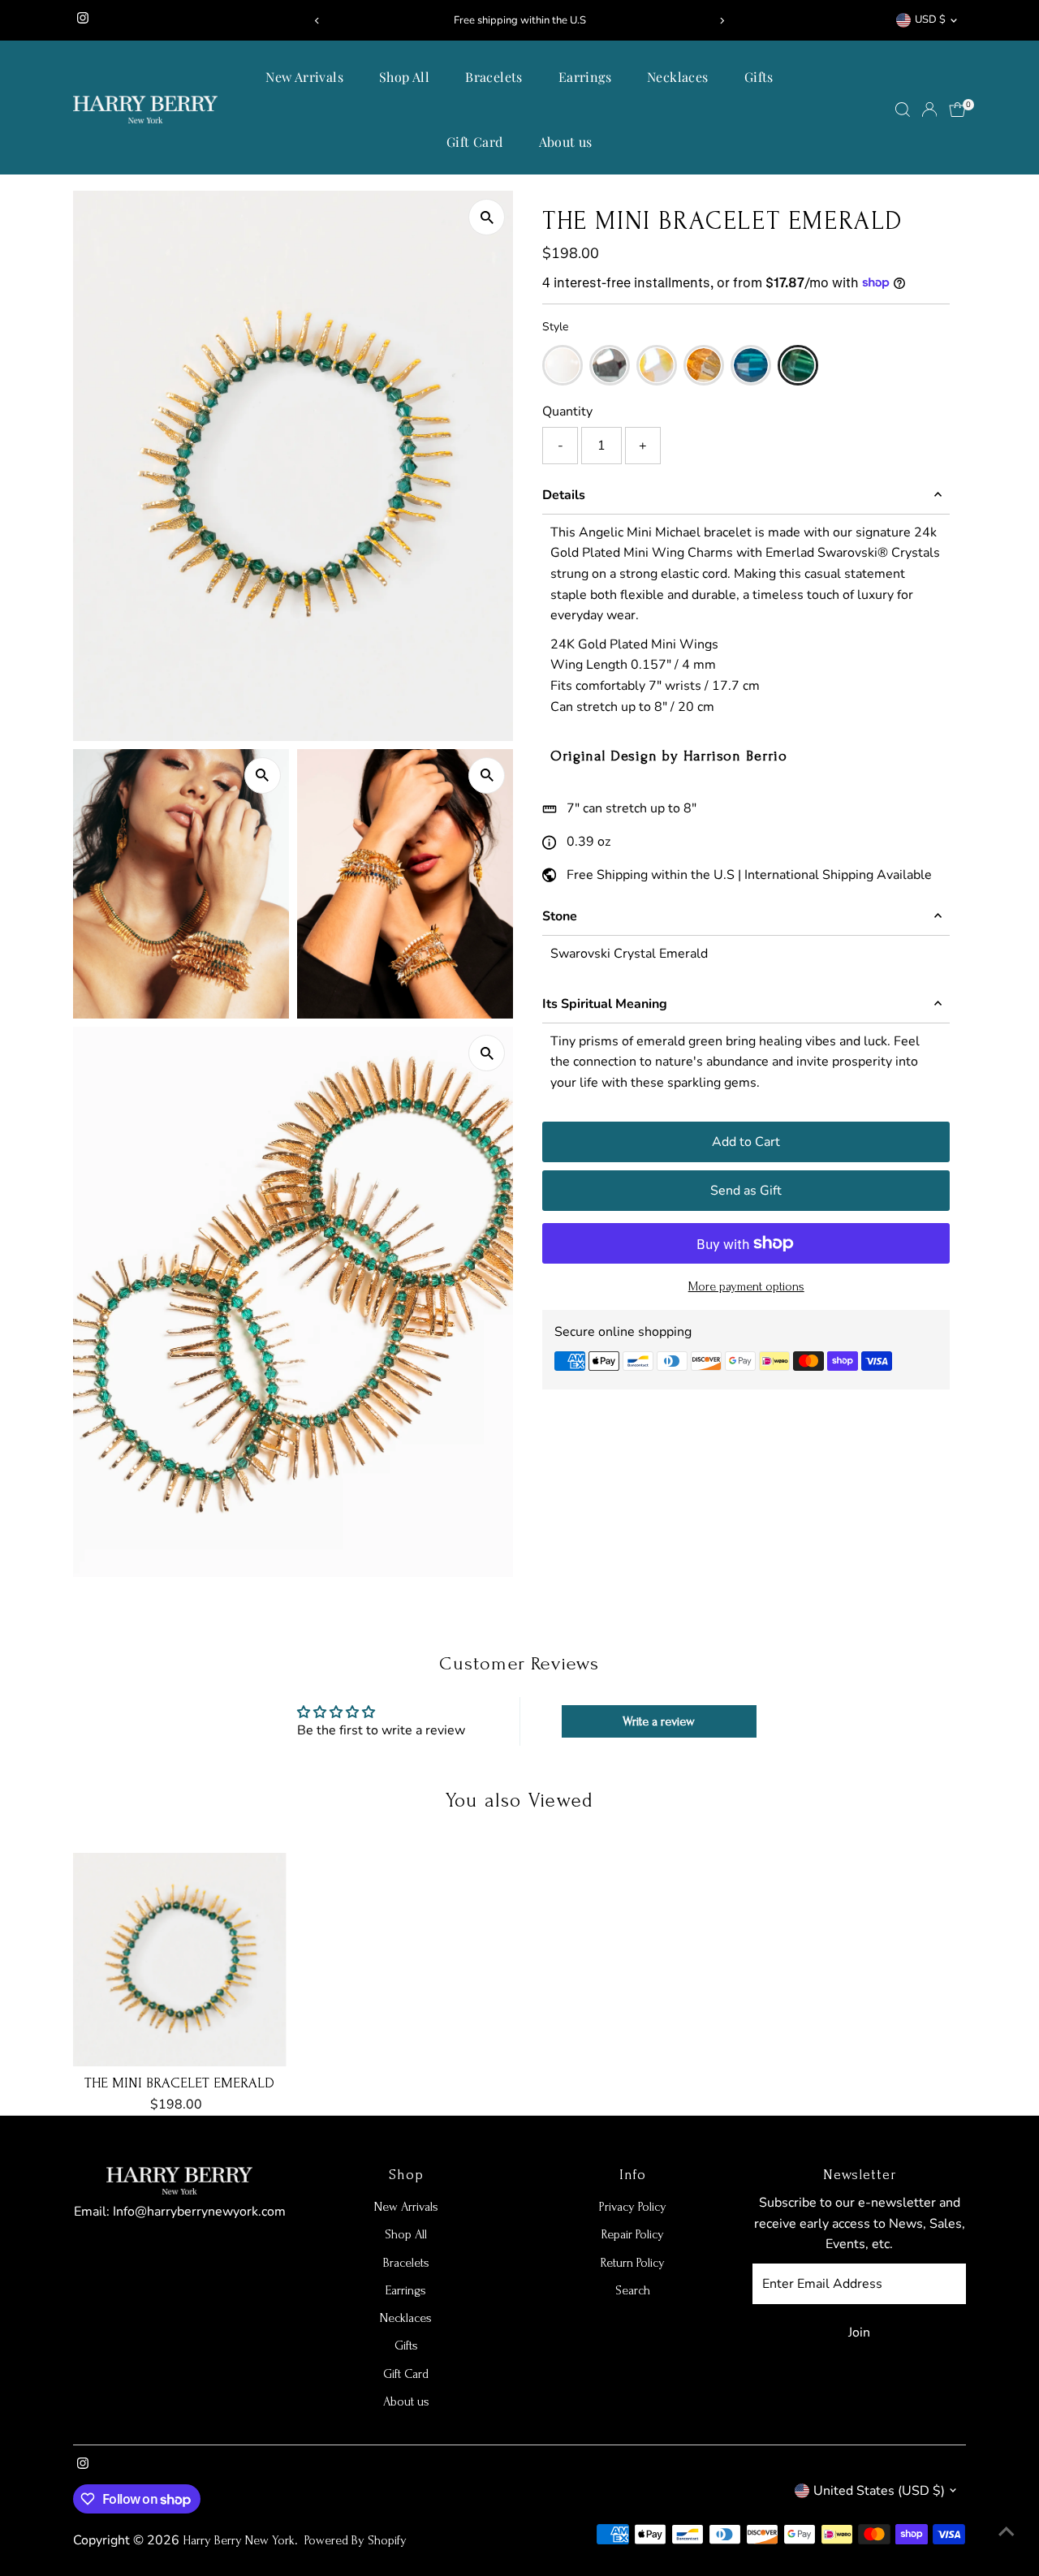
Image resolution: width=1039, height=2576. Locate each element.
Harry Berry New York (239, 2540)
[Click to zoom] (487, 217)
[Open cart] (957, 110)
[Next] (721, 21)
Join (859, 2333)
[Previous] (318, 21)
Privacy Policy (633, 2207)
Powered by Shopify (356, 2540)
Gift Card (475, 142)
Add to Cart (746, 1142)
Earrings (585, 77)
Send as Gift (746, 1191)
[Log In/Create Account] (929, 110)
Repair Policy (633, 2234)
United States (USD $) (879, 2491)
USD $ (930, 19)
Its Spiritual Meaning (605, 1004)
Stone (560, 916)
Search (633, 2290)
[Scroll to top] (1007, 2531)
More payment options (746, 1286)
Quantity (567, 411)
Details (564, 495)
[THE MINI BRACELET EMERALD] (180, 1960)
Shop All (404, 77)
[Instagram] (83, 20)
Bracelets (494, 77)
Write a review (659, 1721)
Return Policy (633, 2263)
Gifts (759, 77)
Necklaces (678, 77)
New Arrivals (304, 77)
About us (566, 142)
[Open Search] (903, 110)
